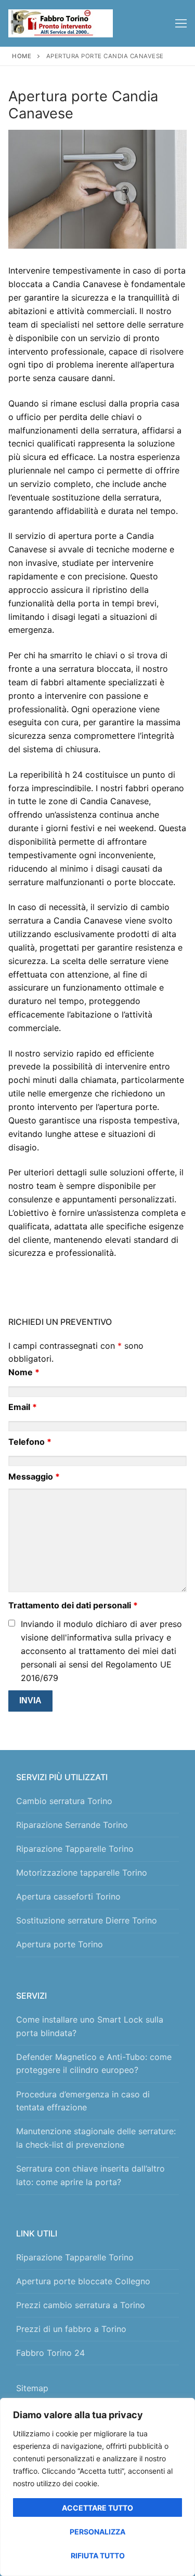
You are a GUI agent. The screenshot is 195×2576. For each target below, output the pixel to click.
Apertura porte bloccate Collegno (83, 2281)
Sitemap (35, 2388)
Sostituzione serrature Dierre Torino (87, 1920)
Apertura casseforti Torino (68, 1896)
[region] (97, 2487)
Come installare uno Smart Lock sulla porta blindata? (90, 2026)
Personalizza (97, 2532)
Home (22, 56)
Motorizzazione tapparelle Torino (82, 1873)
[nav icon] (181, 23)
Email (23, 1407)
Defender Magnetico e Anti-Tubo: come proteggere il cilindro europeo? (94, 2064)
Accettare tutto (97, 2508)
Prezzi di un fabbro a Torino (71, 2329)
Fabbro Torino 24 (50, 2353)
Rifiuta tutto (98, 2555)
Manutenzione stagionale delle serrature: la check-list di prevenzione (96, 2138)
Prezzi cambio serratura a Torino (81, 2305)
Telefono (30, 1442)
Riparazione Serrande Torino (72, 1825)
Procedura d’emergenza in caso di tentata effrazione (83, 2101)
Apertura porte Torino (60, 1944)
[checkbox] (12, 1623)
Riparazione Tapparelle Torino (75, 1849)
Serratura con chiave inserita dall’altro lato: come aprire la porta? (90, 2175)
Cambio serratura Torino (64, 1801)
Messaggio (34, 1476)
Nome (24, 1372)
